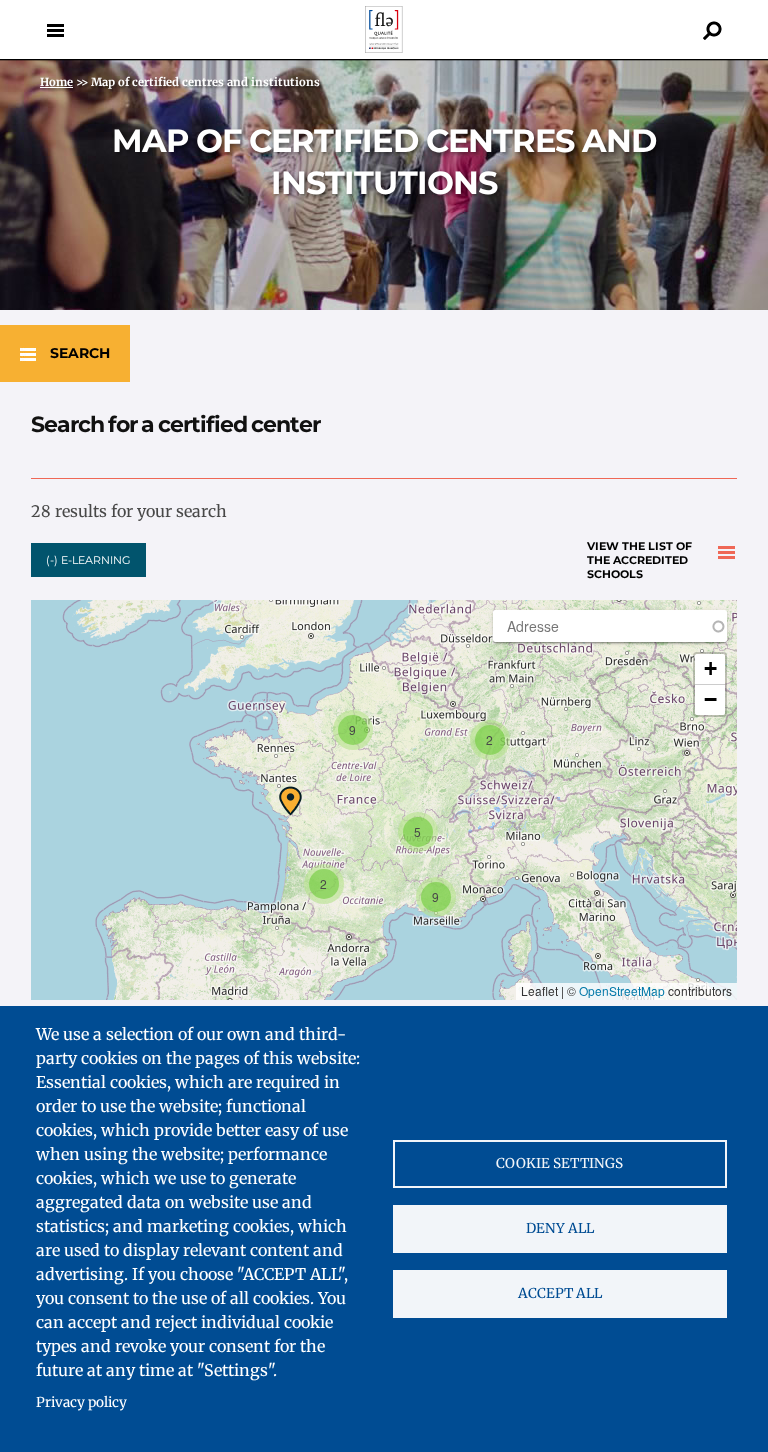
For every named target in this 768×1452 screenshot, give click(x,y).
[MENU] (55, 30)
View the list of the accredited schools (639, 554)
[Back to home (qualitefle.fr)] (384, 47)
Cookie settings (559, 1163)
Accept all (560, 1293)
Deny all (560, 1228)
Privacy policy (81, 1402)
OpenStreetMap (622, 990)
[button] (290, 801)
